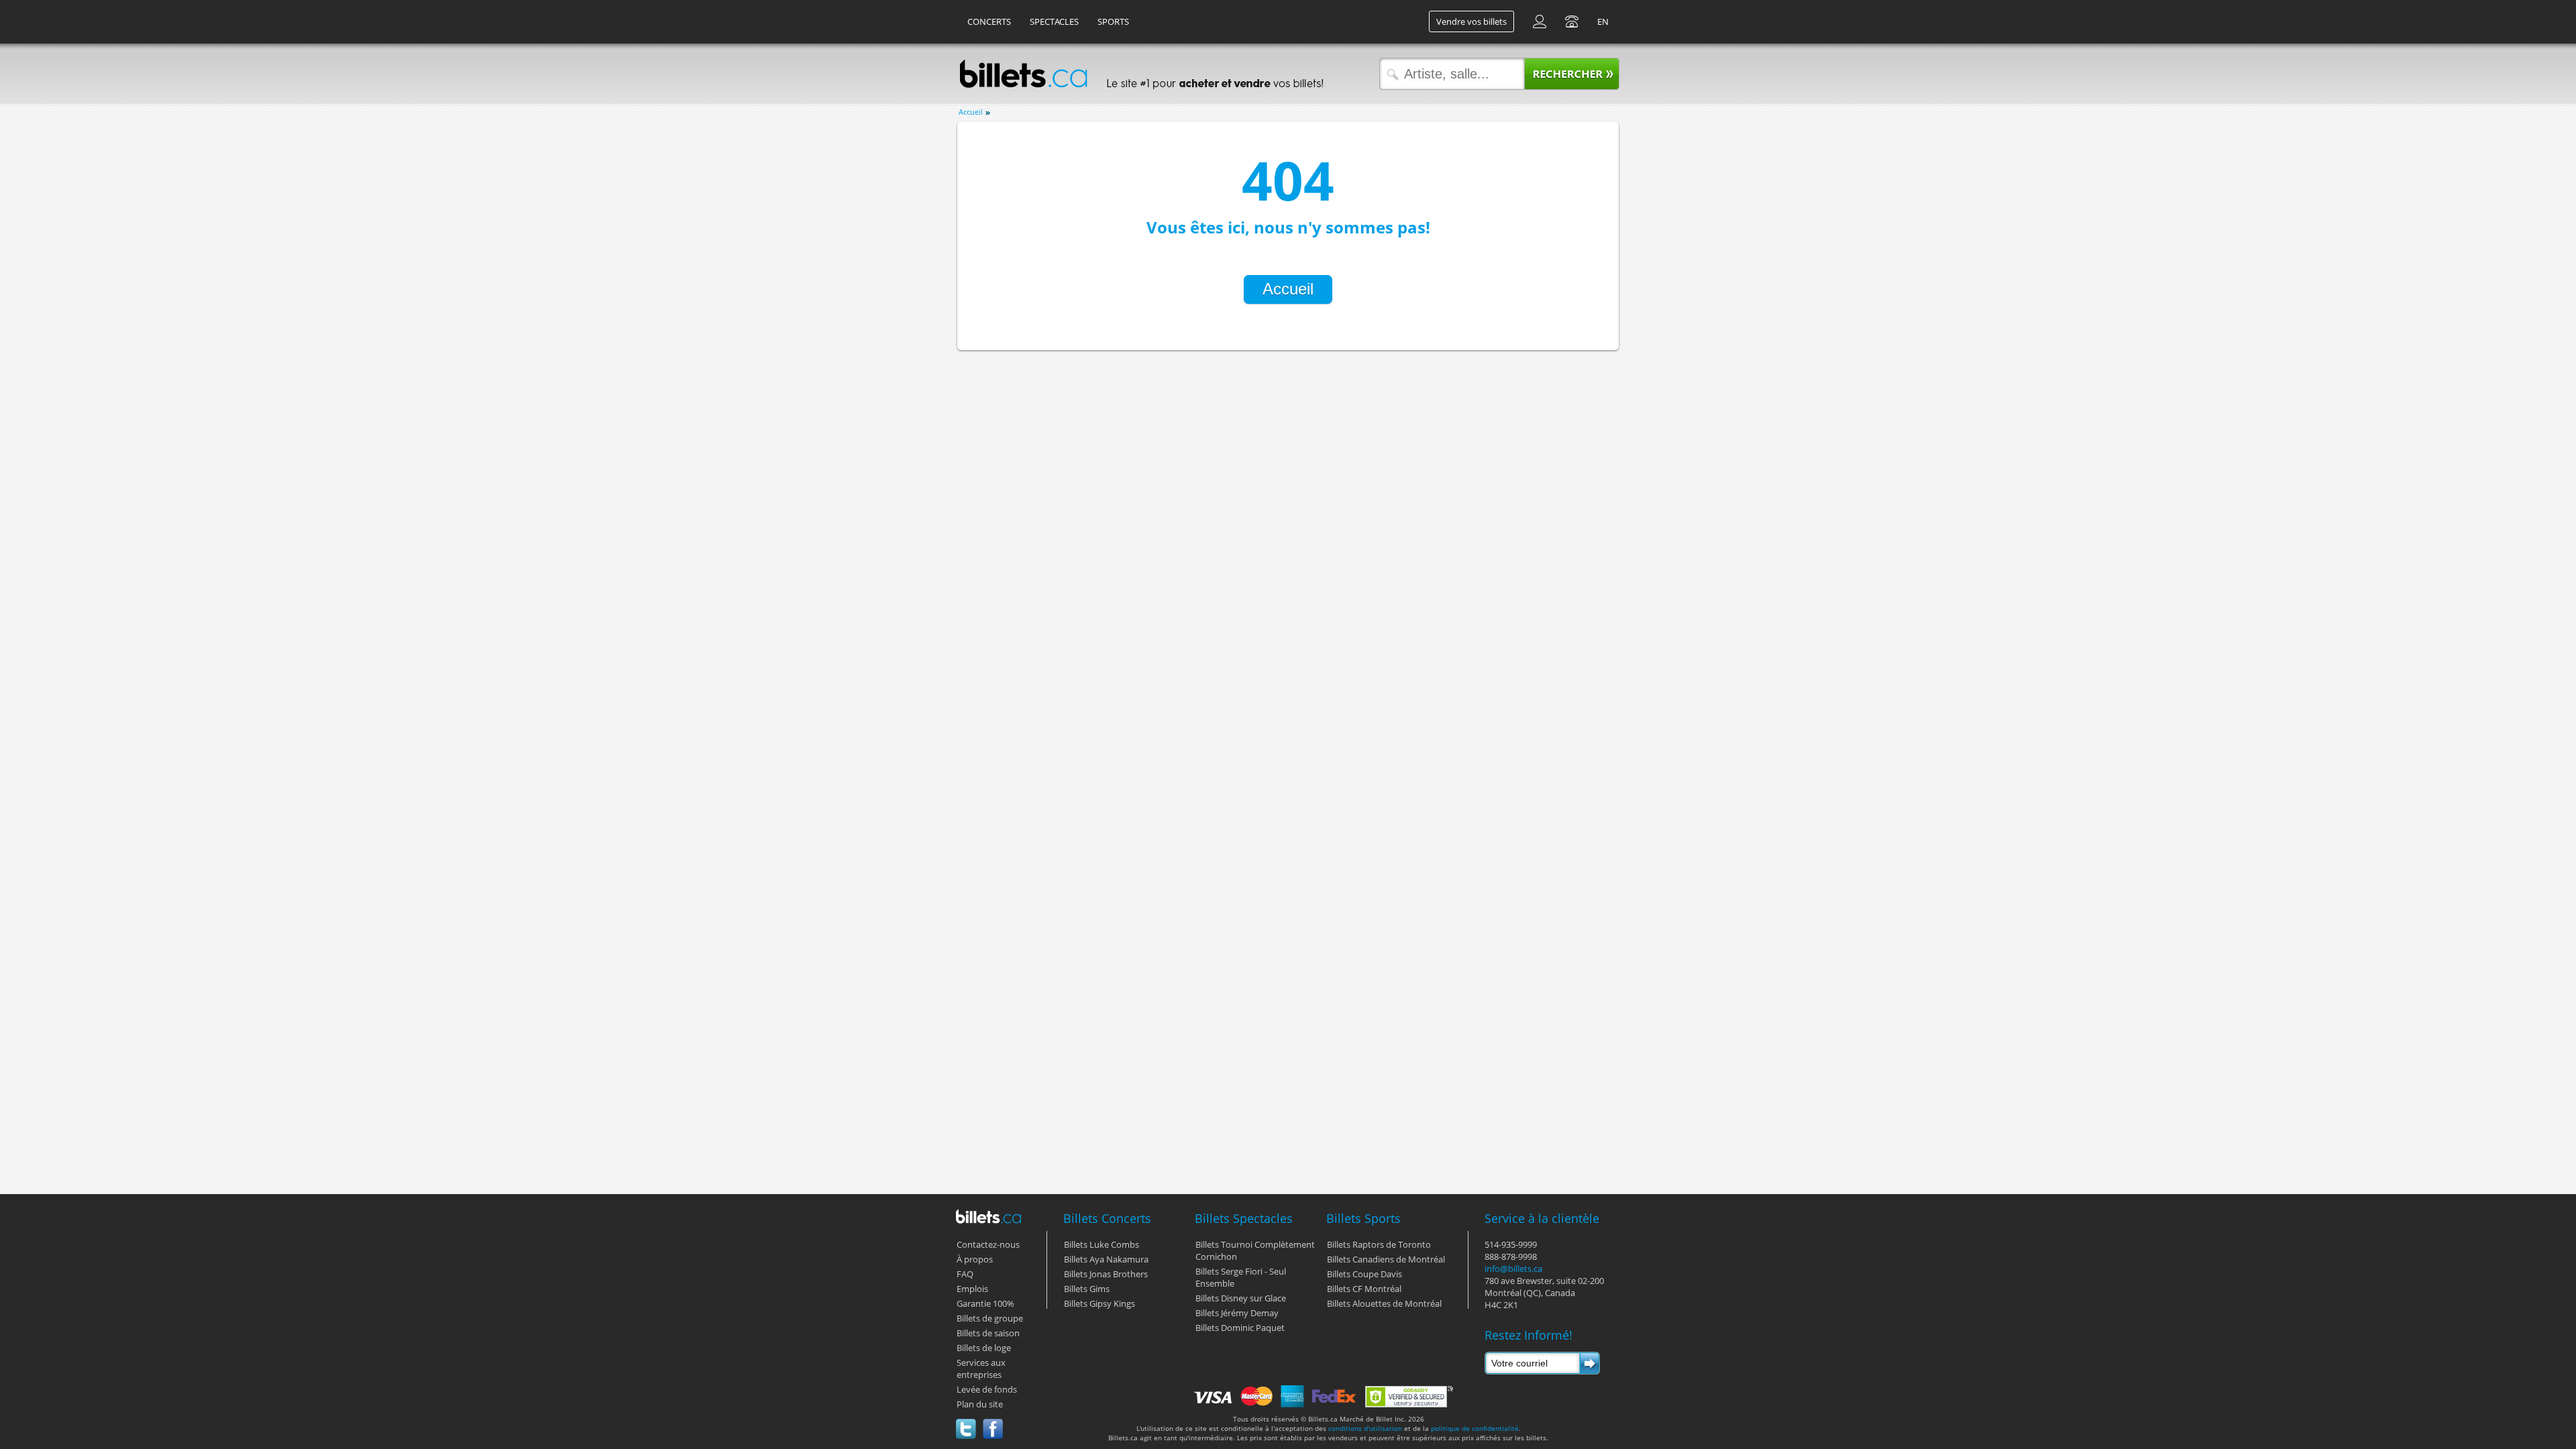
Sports (1113, 21)
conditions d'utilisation (1365, 1428)
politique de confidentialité (1475, 1428)
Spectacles (1054, 21)
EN (1603, 21)
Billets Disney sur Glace (1241, 1298)
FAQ (965, 1274)
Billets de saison (988, 1333)
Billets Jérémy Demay (1237, 1313)
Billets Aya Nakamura (1106, 1259)
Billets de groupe (990, 1318)
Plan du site (980, 1404)
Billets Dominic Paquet (1240, 1328)
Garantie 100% (985, 1303)
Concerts (989, 21)
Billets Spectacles (1244, 1218)
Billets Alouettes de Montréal (1384, 1303)
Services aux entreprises (981, 1368)
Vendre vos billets (1471, 21)
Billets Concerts (1107, 1218)
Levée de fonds (987, 1389)
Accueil (971, 112)
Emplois (972, 1289)
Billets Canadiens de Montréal (1386, 1259)
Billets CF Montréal (1364, 1289)
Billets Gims (1087, 1289)
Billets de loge (984, 1348)
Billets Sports (1363, 1218)
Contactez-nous (988, 1244)
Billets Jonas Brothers (1106, 1274)
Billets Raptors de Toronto (1379, 1244)
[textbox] (1449, 74)
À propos (975, 1259)
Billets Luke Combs (1102, 1244)
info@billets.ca (1513, 1269)
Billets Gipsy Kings (1099, 1303)
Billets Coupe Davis (1364, 1274)
